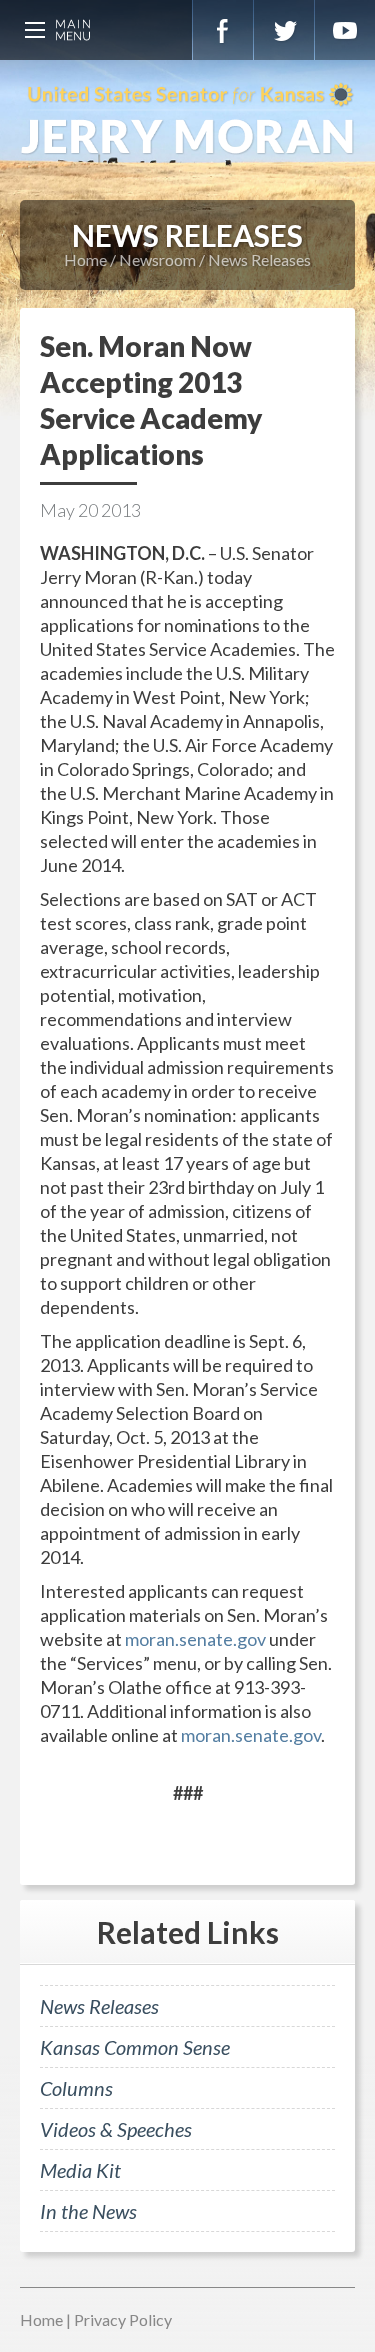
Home (85, 259)
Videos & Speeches (116, 2129)
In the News (88, 2211)
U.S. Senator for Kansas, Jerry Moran (187, 120)
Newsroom (157, 259)
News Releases (259, 259)
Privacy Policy (123, 2319)
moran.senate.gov (195, 1639)
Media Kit (80, 2170)
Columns (76, 2088)
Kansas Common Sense (135, 2047)
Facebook (223, 30)
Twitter (284, 30)
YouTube (345, 30)
